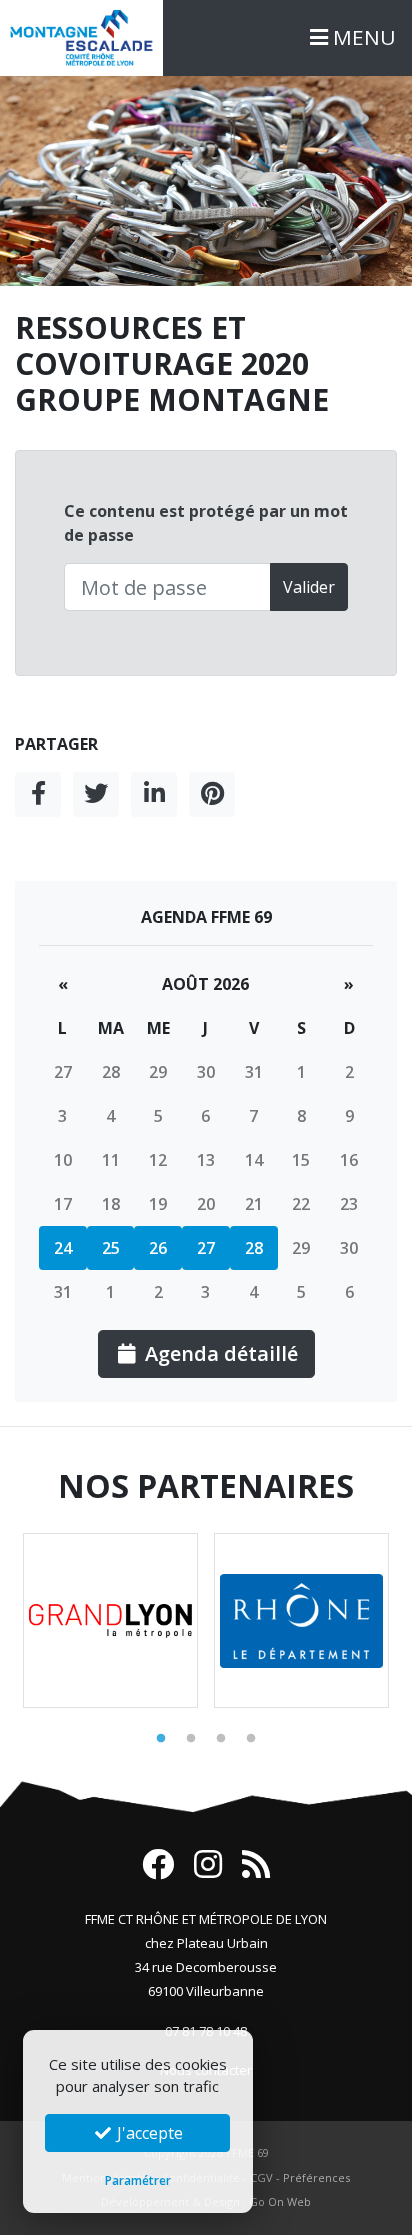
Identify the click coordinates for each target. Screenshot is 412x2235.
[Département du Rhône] (301, 1620)
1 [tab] (161, 1739)
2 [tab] (191, 1739)
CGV (261, 2177)
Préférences (316, 2177)
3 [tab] (221, 1739)
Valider (309, 587)
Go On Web (280, 2201)
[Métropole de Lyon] (110, 1620)
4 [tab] (251, 1739)
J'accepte (148, 2133)
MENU (362, 37)
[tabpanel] (110, 1620)
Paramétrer (138, 2180)
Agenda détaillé (219, 1353)
